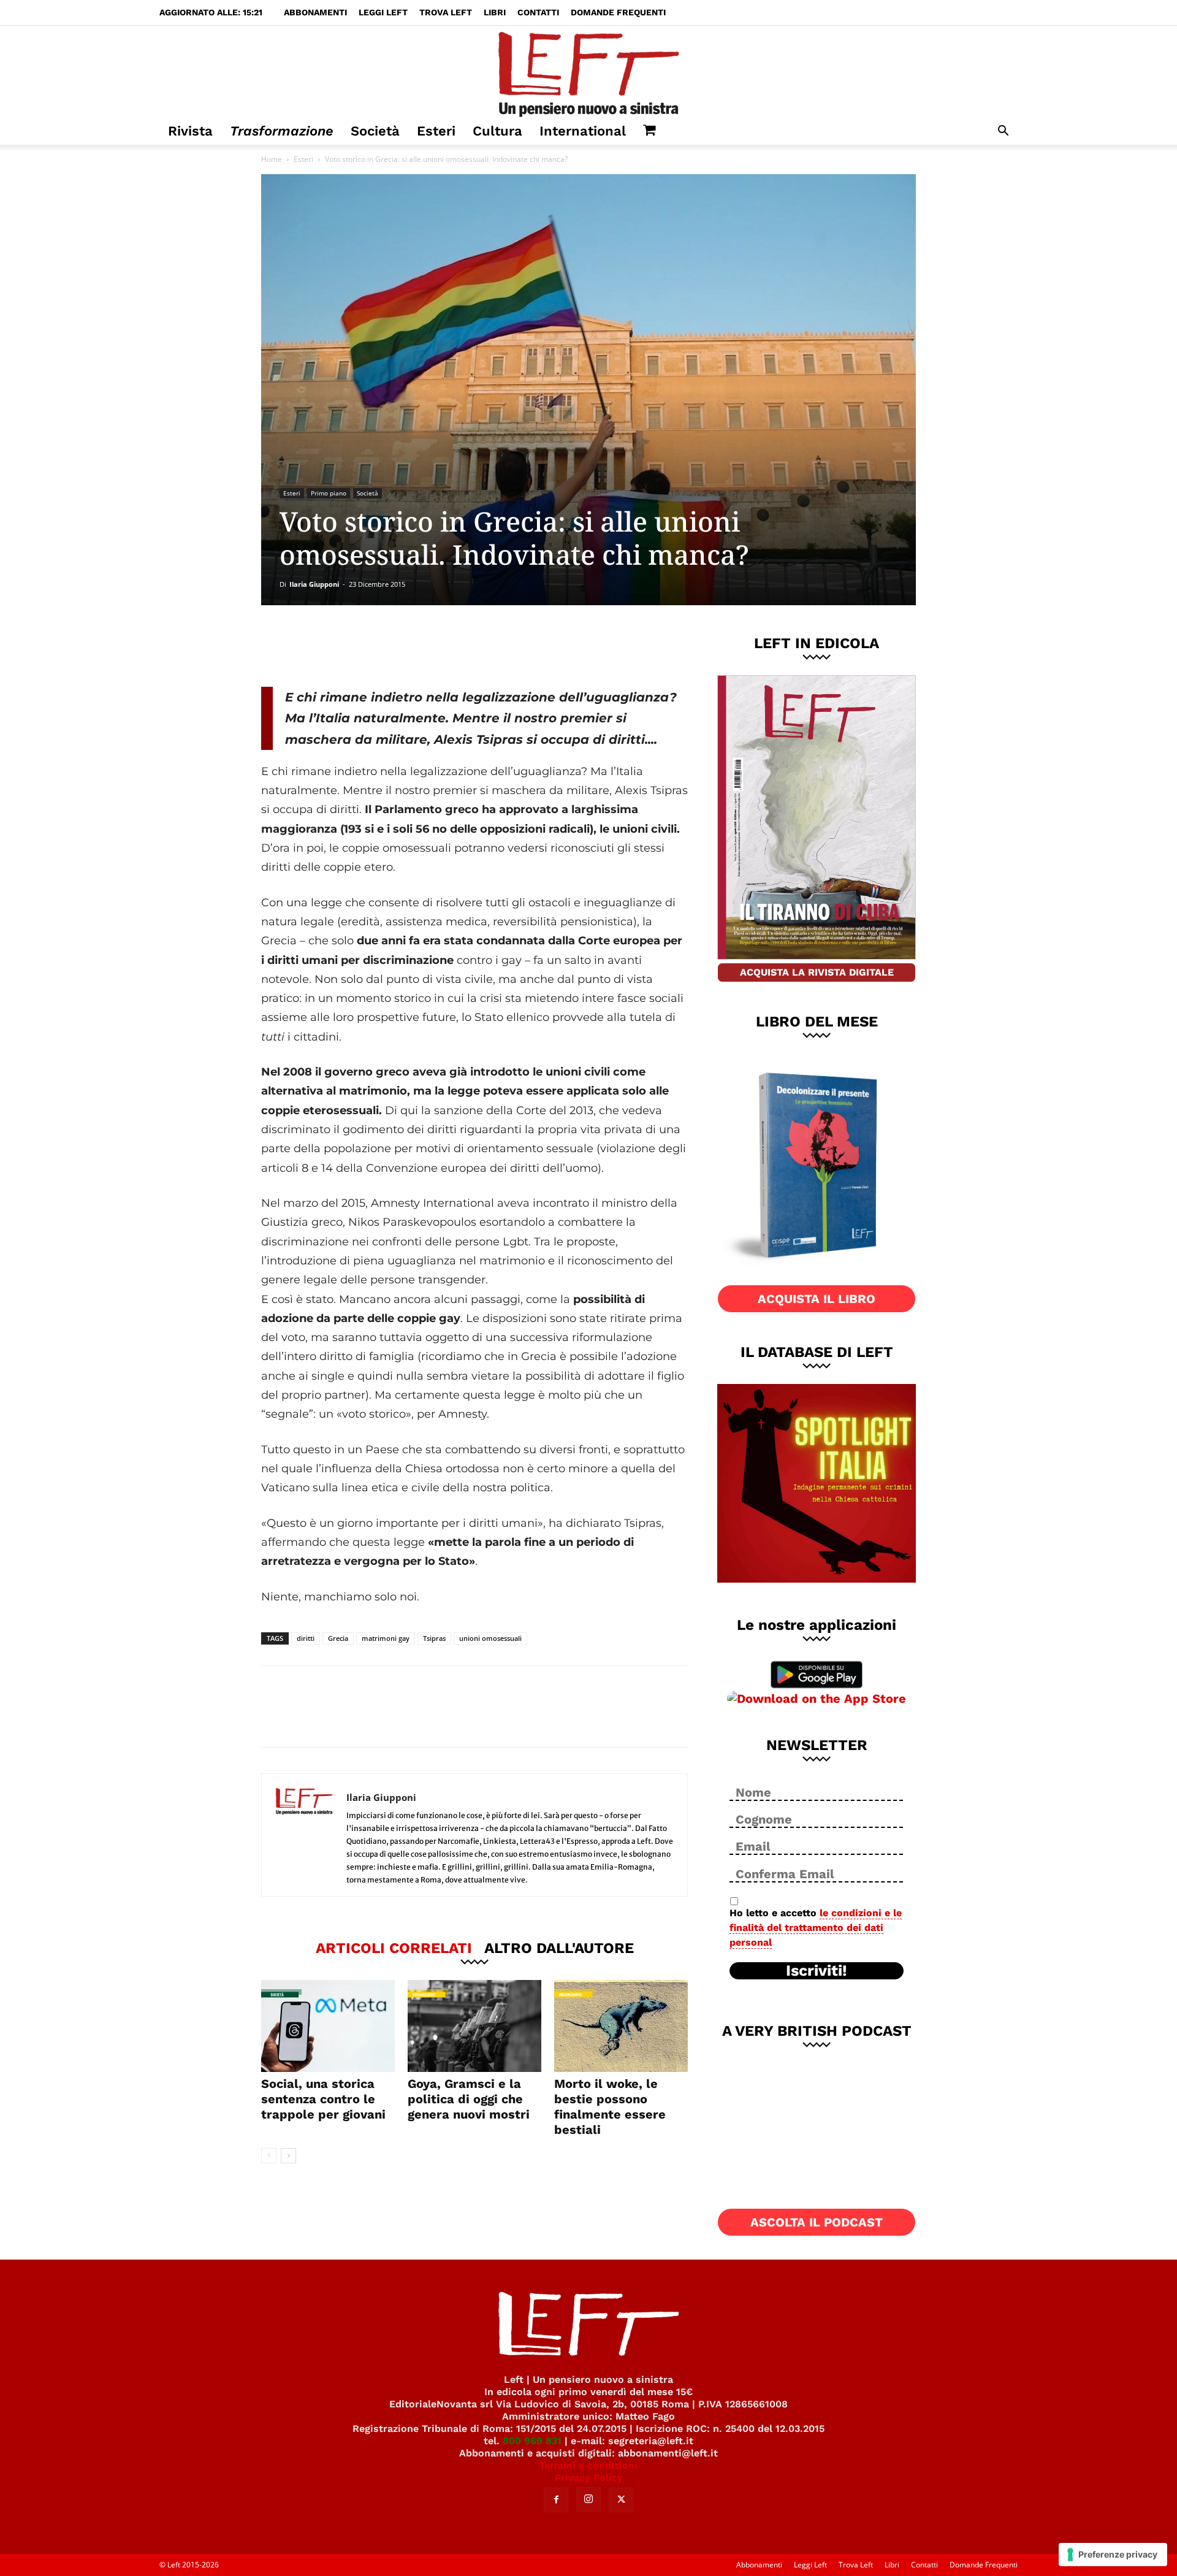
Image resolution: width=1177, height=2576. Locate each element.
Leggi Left (383, 12)
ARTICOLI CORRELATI (394, 1947)
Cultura (497, 131)
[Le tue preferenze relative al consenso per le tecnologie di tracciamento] (1113, 2555)
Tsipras (434, 1638)
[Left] (588, 72)
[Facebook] (349, 646)
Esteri (436, 131)
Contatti (538, 12)
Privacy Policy (589, 2478)
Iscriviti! (817, 1971)
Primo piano (329, 493)
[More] (471, 646)
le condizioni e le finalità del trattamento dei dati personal (816, 1928)
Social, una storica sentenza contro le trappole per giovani (323, 2099)
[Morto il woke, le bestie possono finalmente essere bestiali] (621, 2026)
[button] (1003, 132)
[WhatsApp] (430, 646)
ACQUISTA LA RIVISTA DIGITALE (817, 972)
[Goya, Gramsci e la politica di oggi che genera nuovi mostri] (474, 2026)
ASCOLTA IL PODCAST (817, 2222)
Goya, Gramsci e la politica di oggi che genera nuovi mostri (469, 2099)
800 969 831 (532, 2441)
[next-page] (288, 2156)
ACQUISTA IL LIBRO (817, 1299)
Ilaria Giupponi (314, 584)
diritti (306, 1638)
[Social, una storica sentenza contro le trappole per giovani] (328, 2026)
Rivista (190, 131)
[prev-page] (269, 2156)
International (583, 131)
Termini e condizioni (588, 2465)
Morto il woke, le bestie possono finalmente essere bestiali (610, 2107)
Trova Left (446, 12)
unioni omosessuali (490, 1638)
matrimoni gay (386, 1638)
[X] (389, 646)
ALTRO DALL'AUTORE (559, 1947)
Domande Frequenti (618, 12)
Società (375, 131)
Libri (495, 12)
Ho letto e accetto (816, 1928)
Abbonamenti (315, 12)
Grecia (338, 1638)
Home (272, 159)
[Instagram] (588, 2499)
